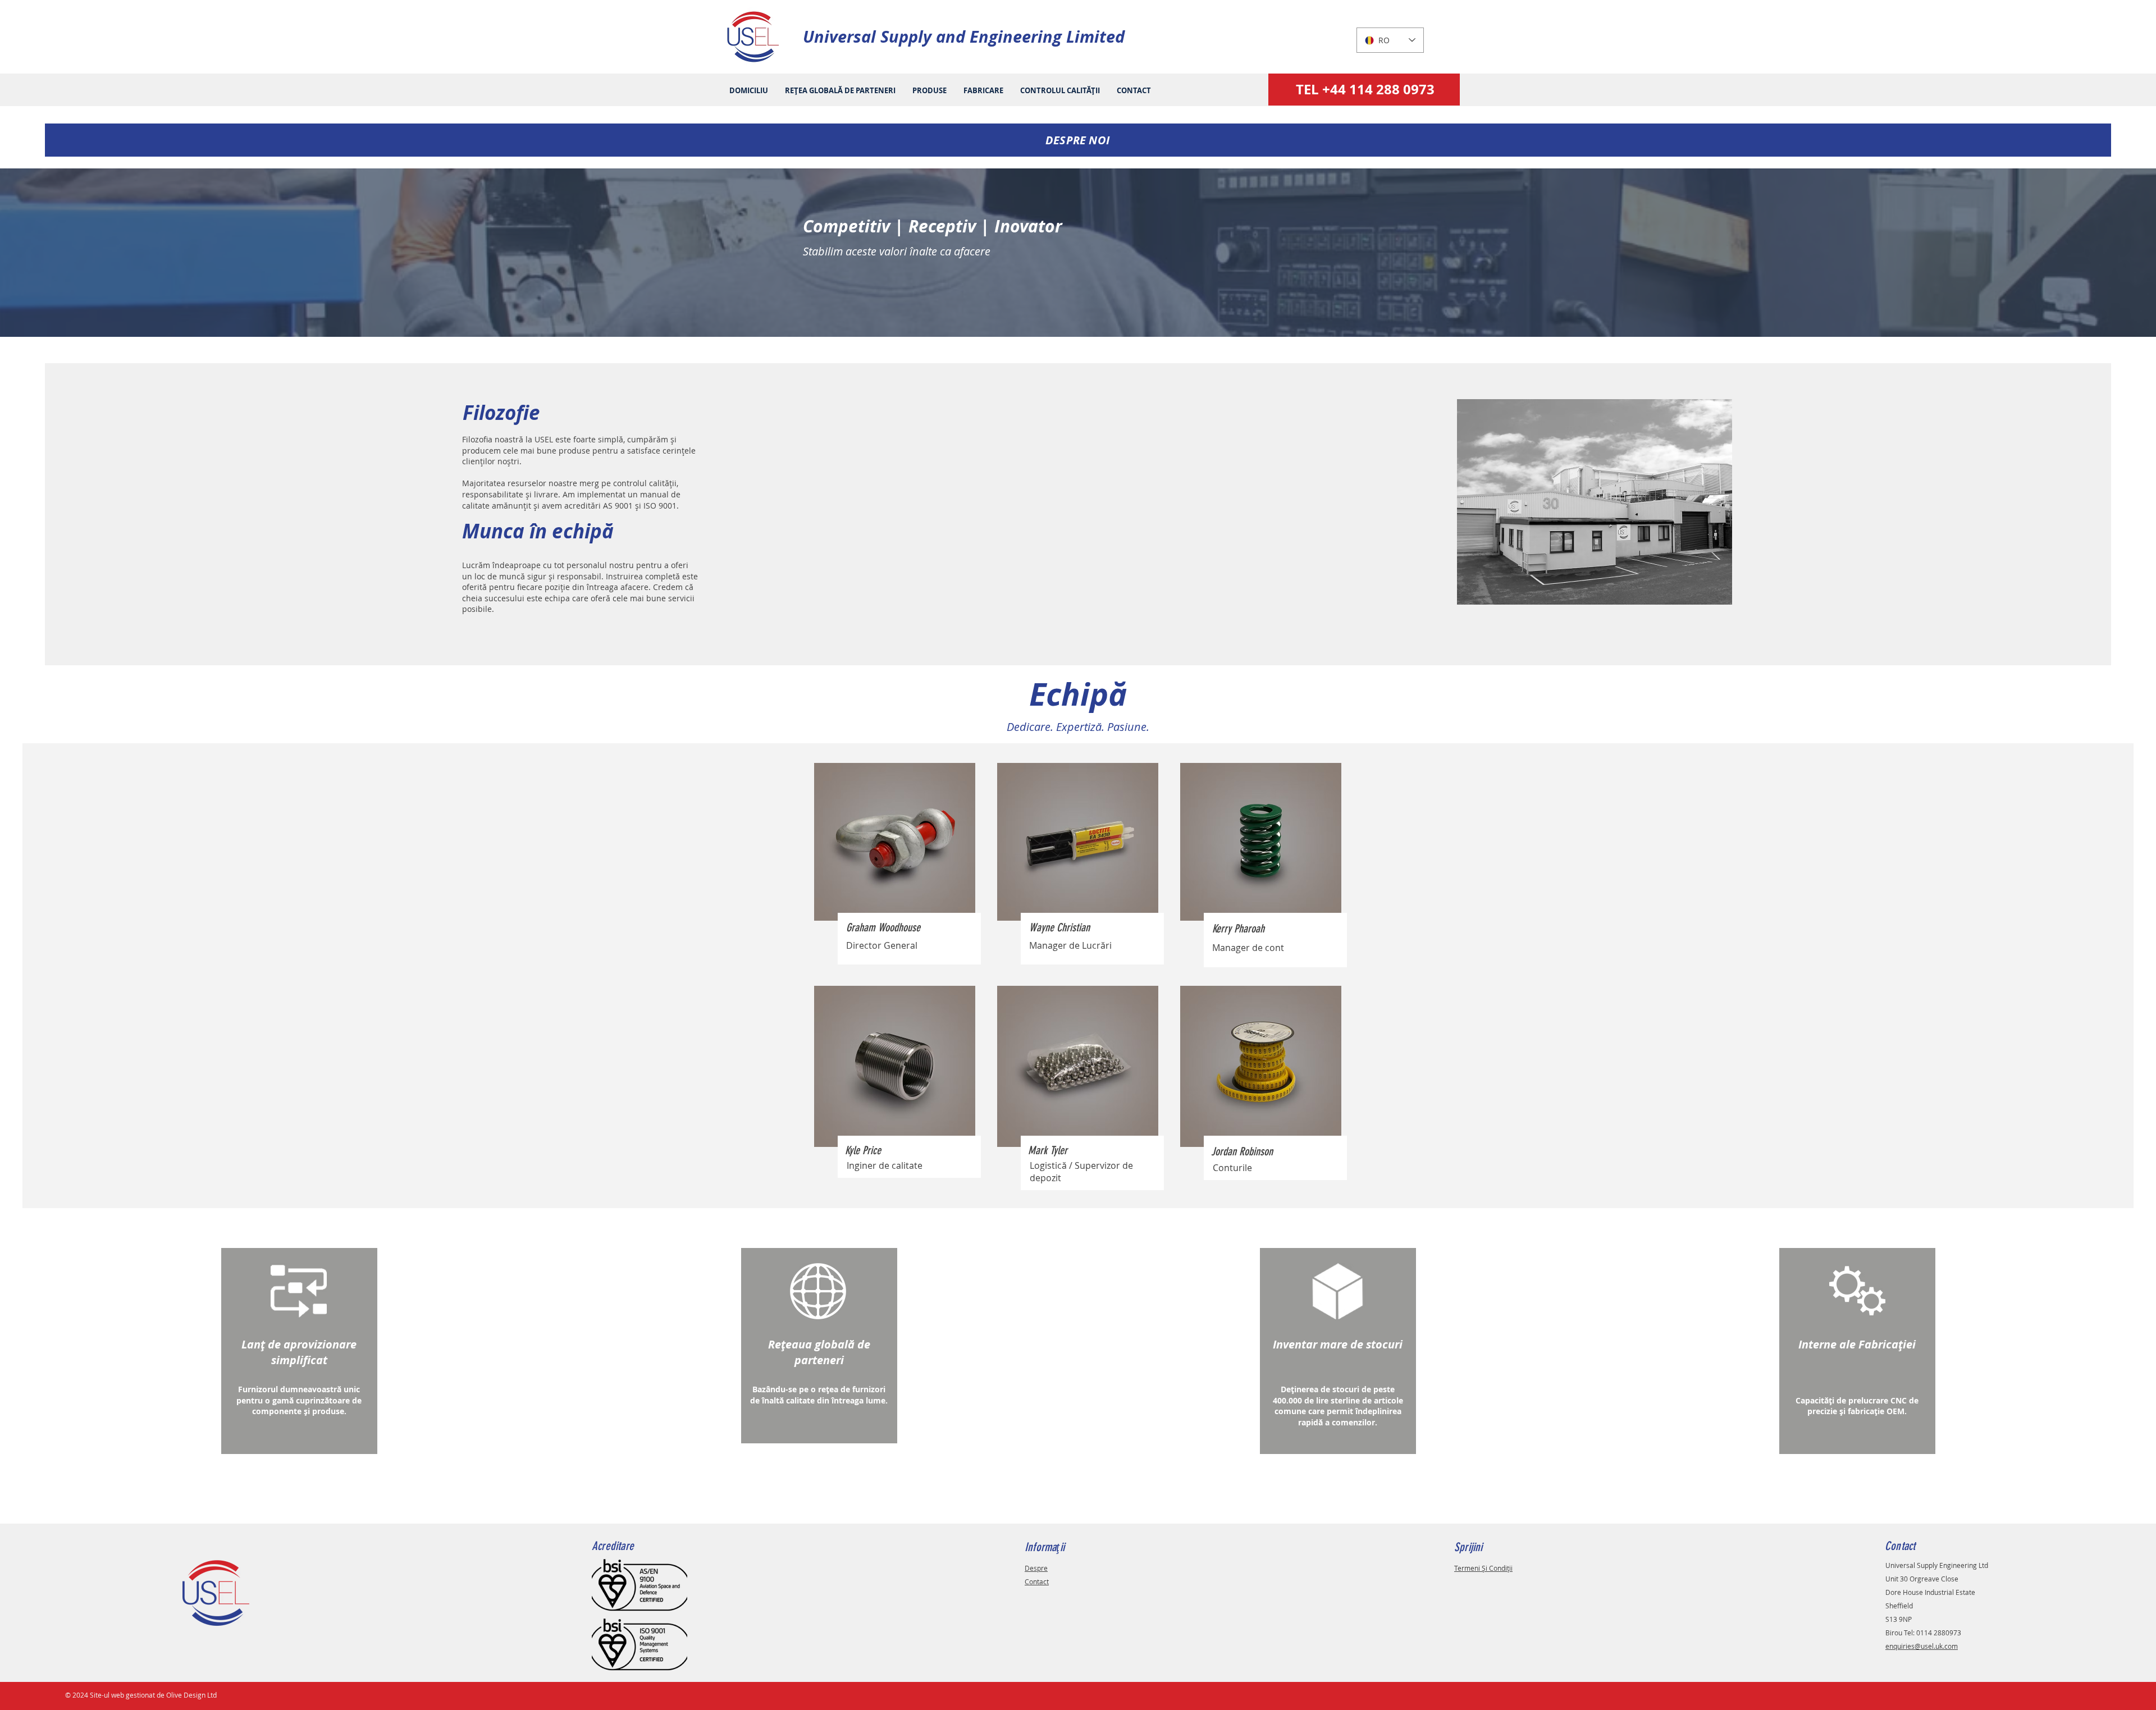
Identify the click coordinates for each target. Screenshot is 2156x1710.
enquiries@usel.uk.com (1922, 1646)
